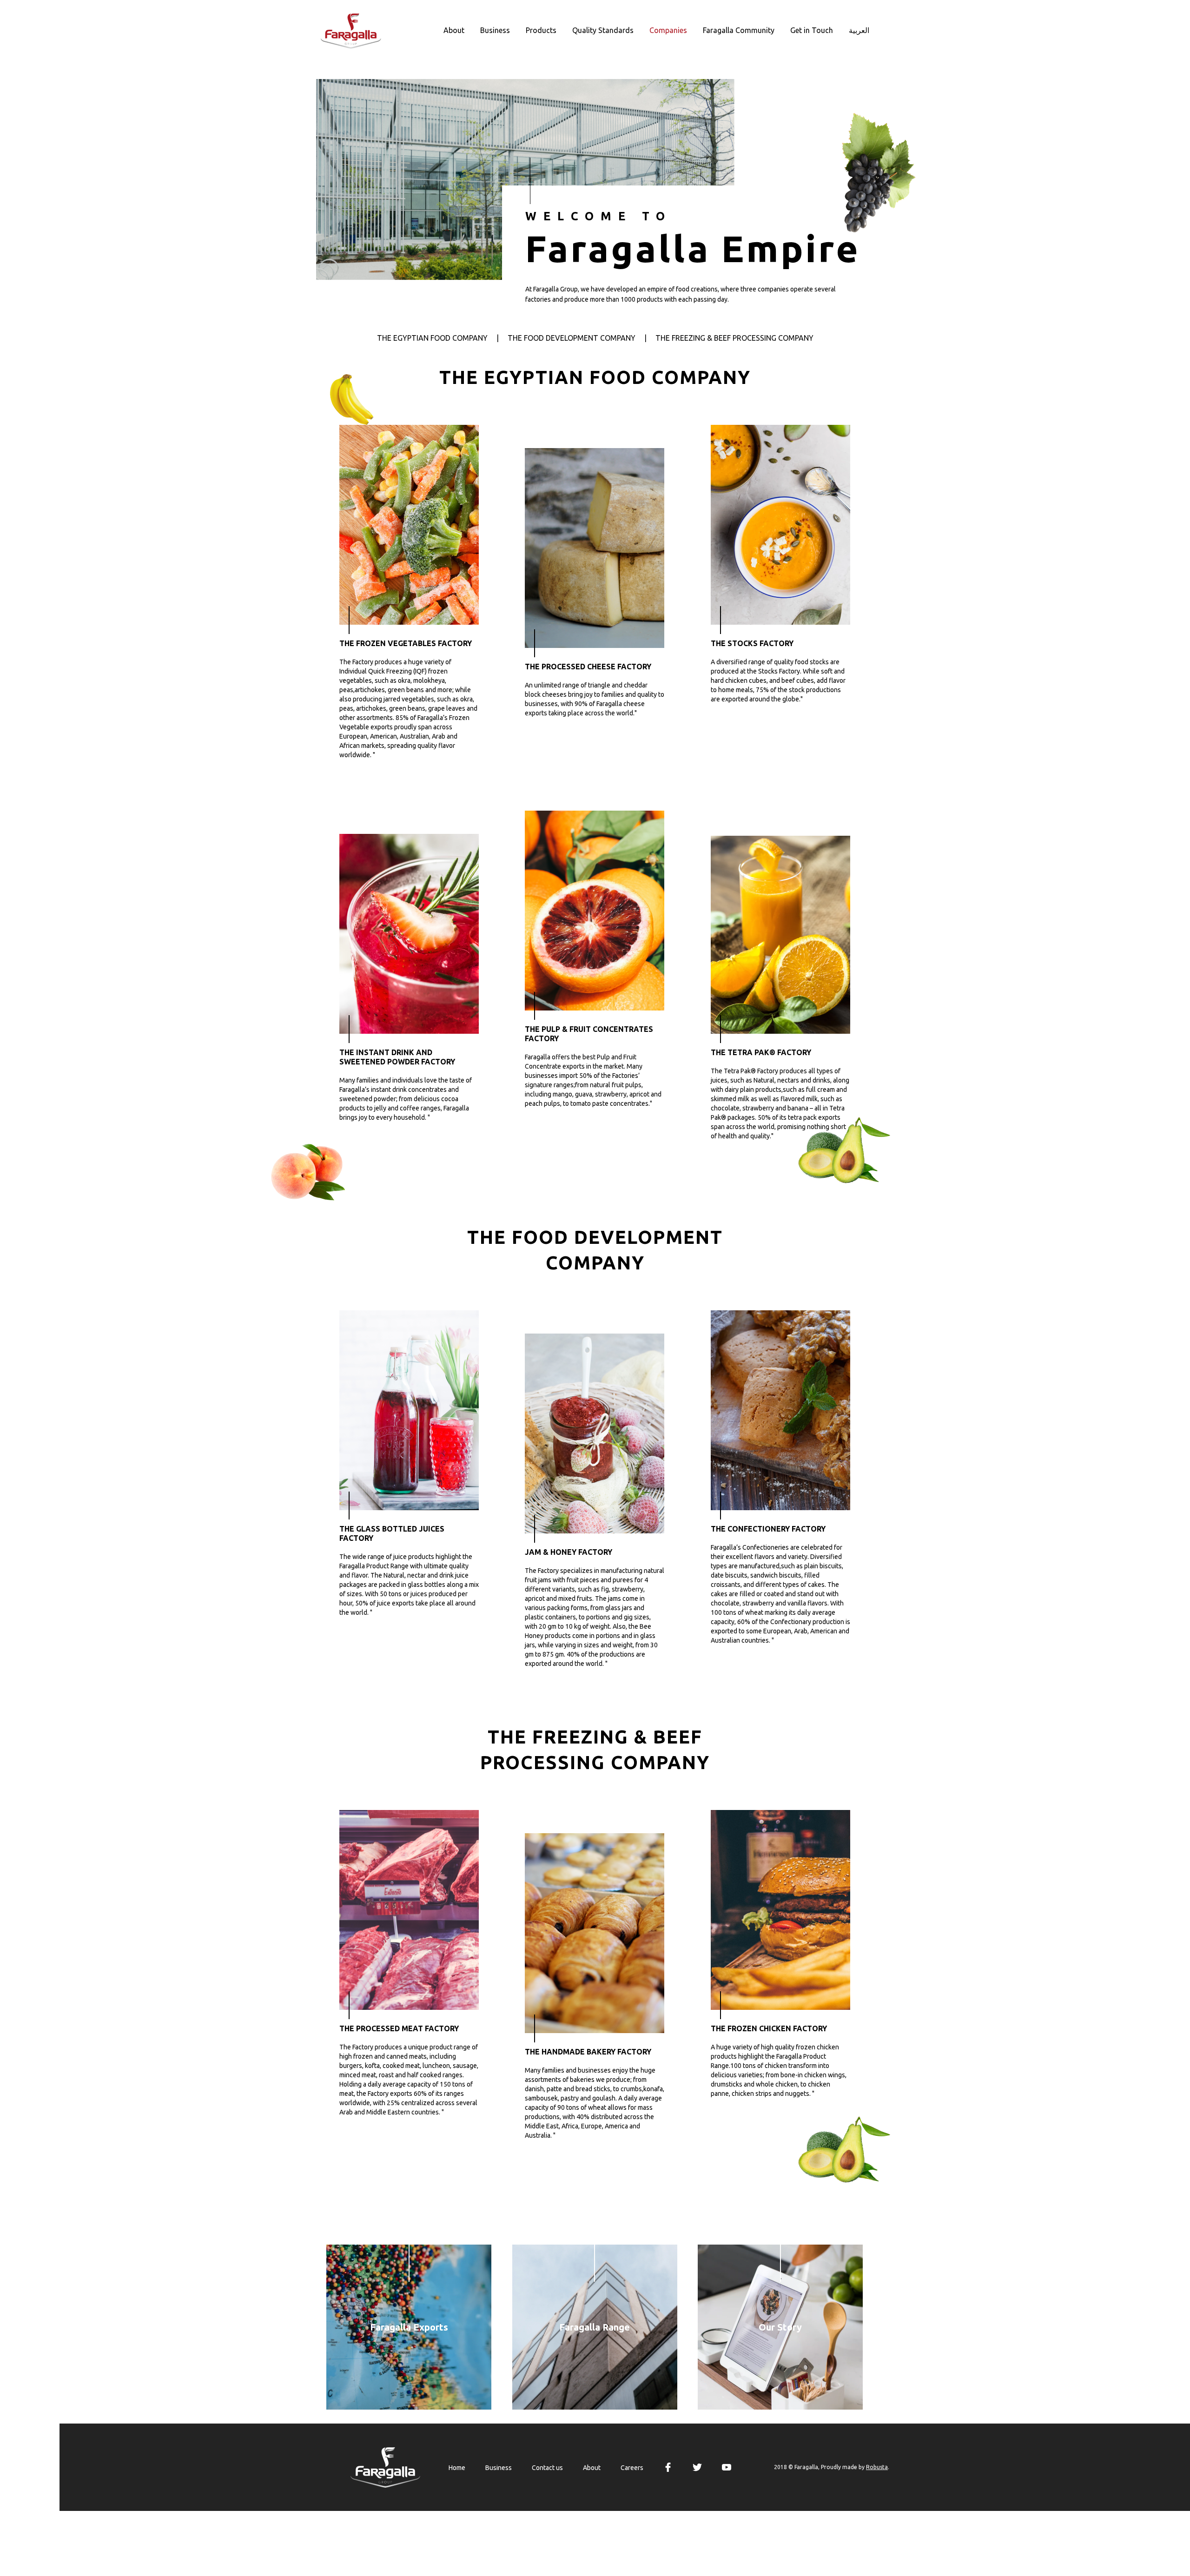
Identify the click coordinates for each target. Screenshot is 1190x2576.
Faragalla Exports (409, 2327)
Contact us (547, 2468)
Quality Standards (603, 30)
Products (541, 30)
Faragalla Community (739, 30)
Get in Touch (812, 30)
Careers (632, 2468)
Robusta (877, 2467)
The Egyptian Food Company (432, 338)
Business (495, 30)
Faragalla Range (595, 2327)
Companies (668, 30)
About (454, 30)
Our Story (780, 2327)
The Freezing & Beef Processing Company (734, 338)
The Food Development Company (572, 338)
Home (457, 2468)
